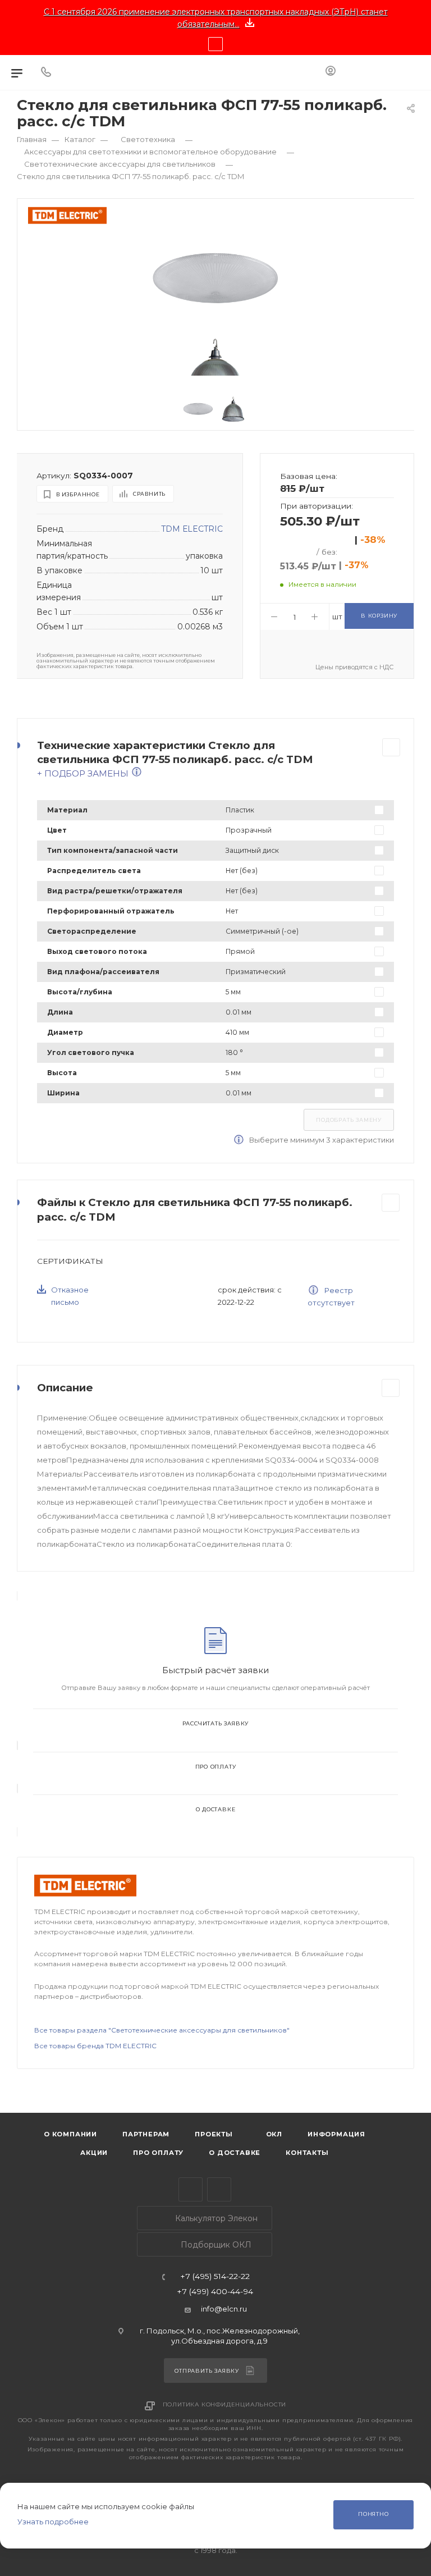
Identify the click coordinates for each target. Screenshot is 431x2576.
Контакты (307, 2153)
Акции (94, 2153)
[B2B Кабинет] (331, 72)
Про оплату (216, 1767)
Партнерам (146, 2134)
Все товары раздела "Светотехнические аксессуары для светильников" (162, 2030)
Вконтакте (219, 2189)
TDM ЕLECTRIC (192, 529)
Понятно (373, 2514)
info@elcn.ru (224, 2309)
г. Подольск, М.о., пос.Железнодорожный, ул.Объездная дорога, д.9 (220, 2335)
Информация (336, 2134)
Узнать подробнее (53, 2522)
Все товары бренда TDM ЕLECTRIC (95, 2046)
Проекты (214, 2134)
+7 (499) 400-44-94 (215, 2292)
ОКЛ (273, 2134)
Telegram (191, 2189)
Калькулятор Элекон (215, 2218)
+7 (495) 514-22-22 (215, 2277)
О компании (70, 2134)
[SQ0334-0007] (216, 277)
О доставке (216, 1809)
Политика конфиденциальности (225, 2404)
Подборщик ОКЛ (215, 2245)
